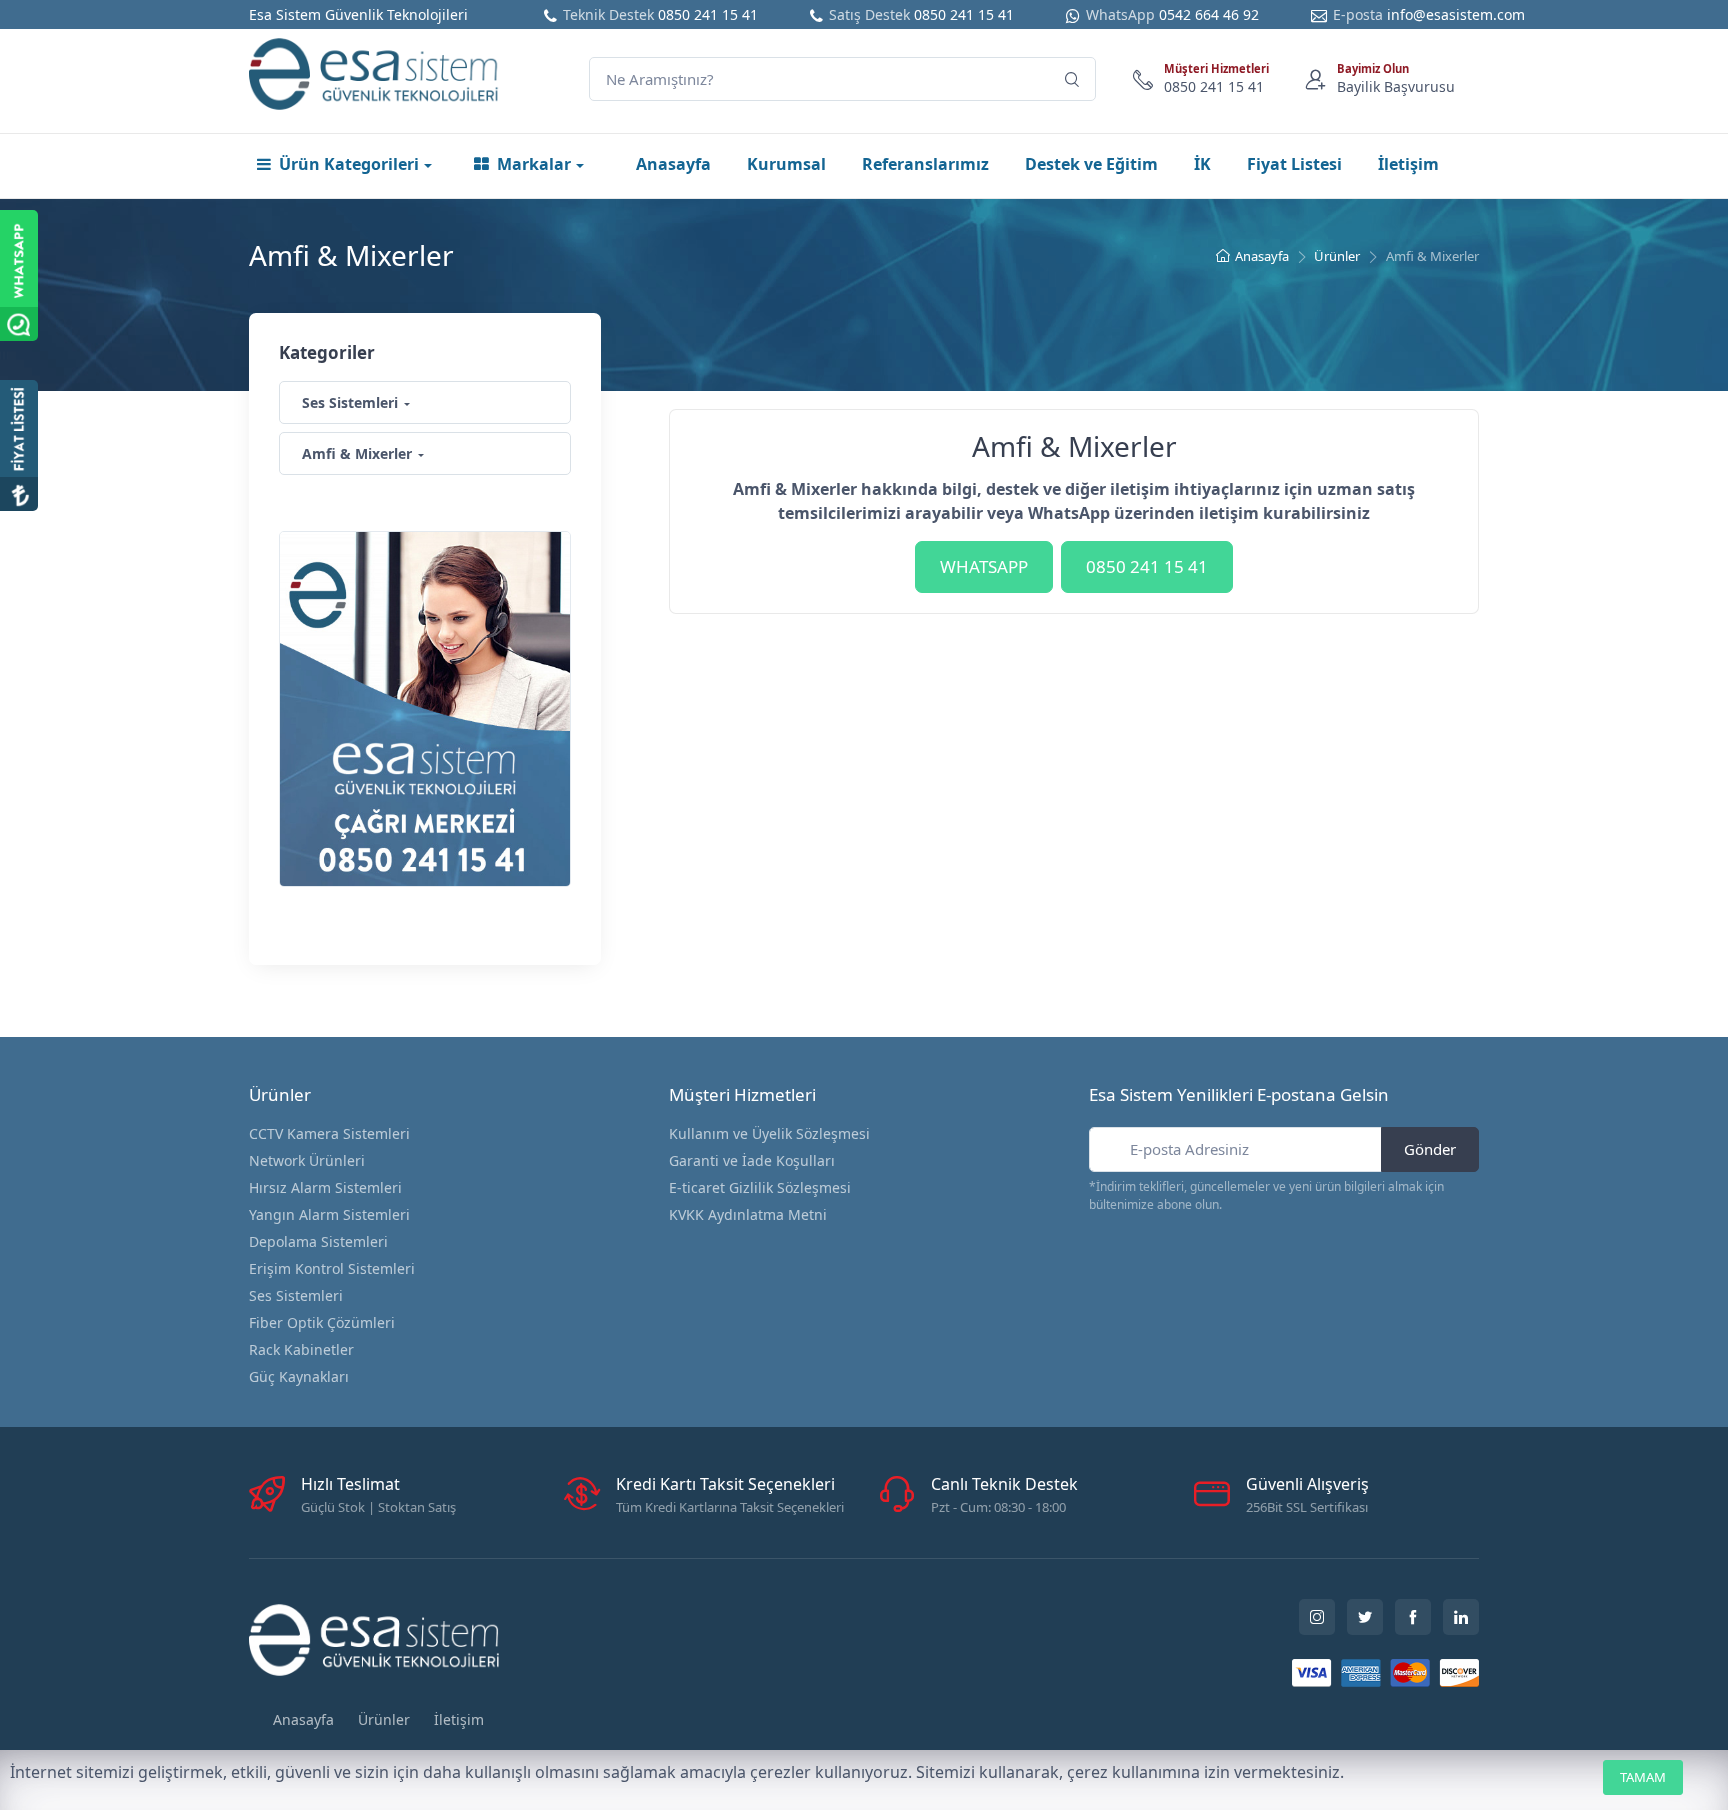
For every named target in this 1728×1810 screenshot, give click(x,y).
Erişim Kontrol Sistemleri (332, 1268)
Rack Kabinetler (301, 1349)
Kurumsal (786, 164)
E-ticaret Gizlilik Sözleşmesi (760, 1187)
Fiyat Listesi (1294, 164)
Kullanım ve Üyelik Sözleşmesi (769, 1133)
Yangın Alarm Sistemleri (329, 1214)
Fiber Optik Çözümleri (322, 1322)
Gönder (1430, 1149)
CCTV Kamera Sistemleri (329, 1133)
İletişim (1408, 164)
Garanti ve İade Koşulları (752, 1160)
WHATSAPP (984, 566)
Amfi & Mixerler (357, 453)
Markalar (534, 164)
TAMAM (1643, 1777)
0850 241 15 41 (708, 14)
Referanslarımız (925, 164)
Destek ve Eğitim (1091, 164)
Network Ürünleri (307, 1160)
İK (1202, 164)
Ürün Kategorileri (349, 164)
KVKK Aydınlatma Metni (748, 1214)
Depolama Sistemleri (318, 1241)
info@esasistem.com (1456, 14)
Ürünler (1337, 256)
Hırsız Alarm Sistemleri (325, 1187)
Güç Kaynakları (299, 1376)
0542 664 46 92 (1209, 14)
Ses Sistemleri (350, 402)
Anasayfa (673, 164)
